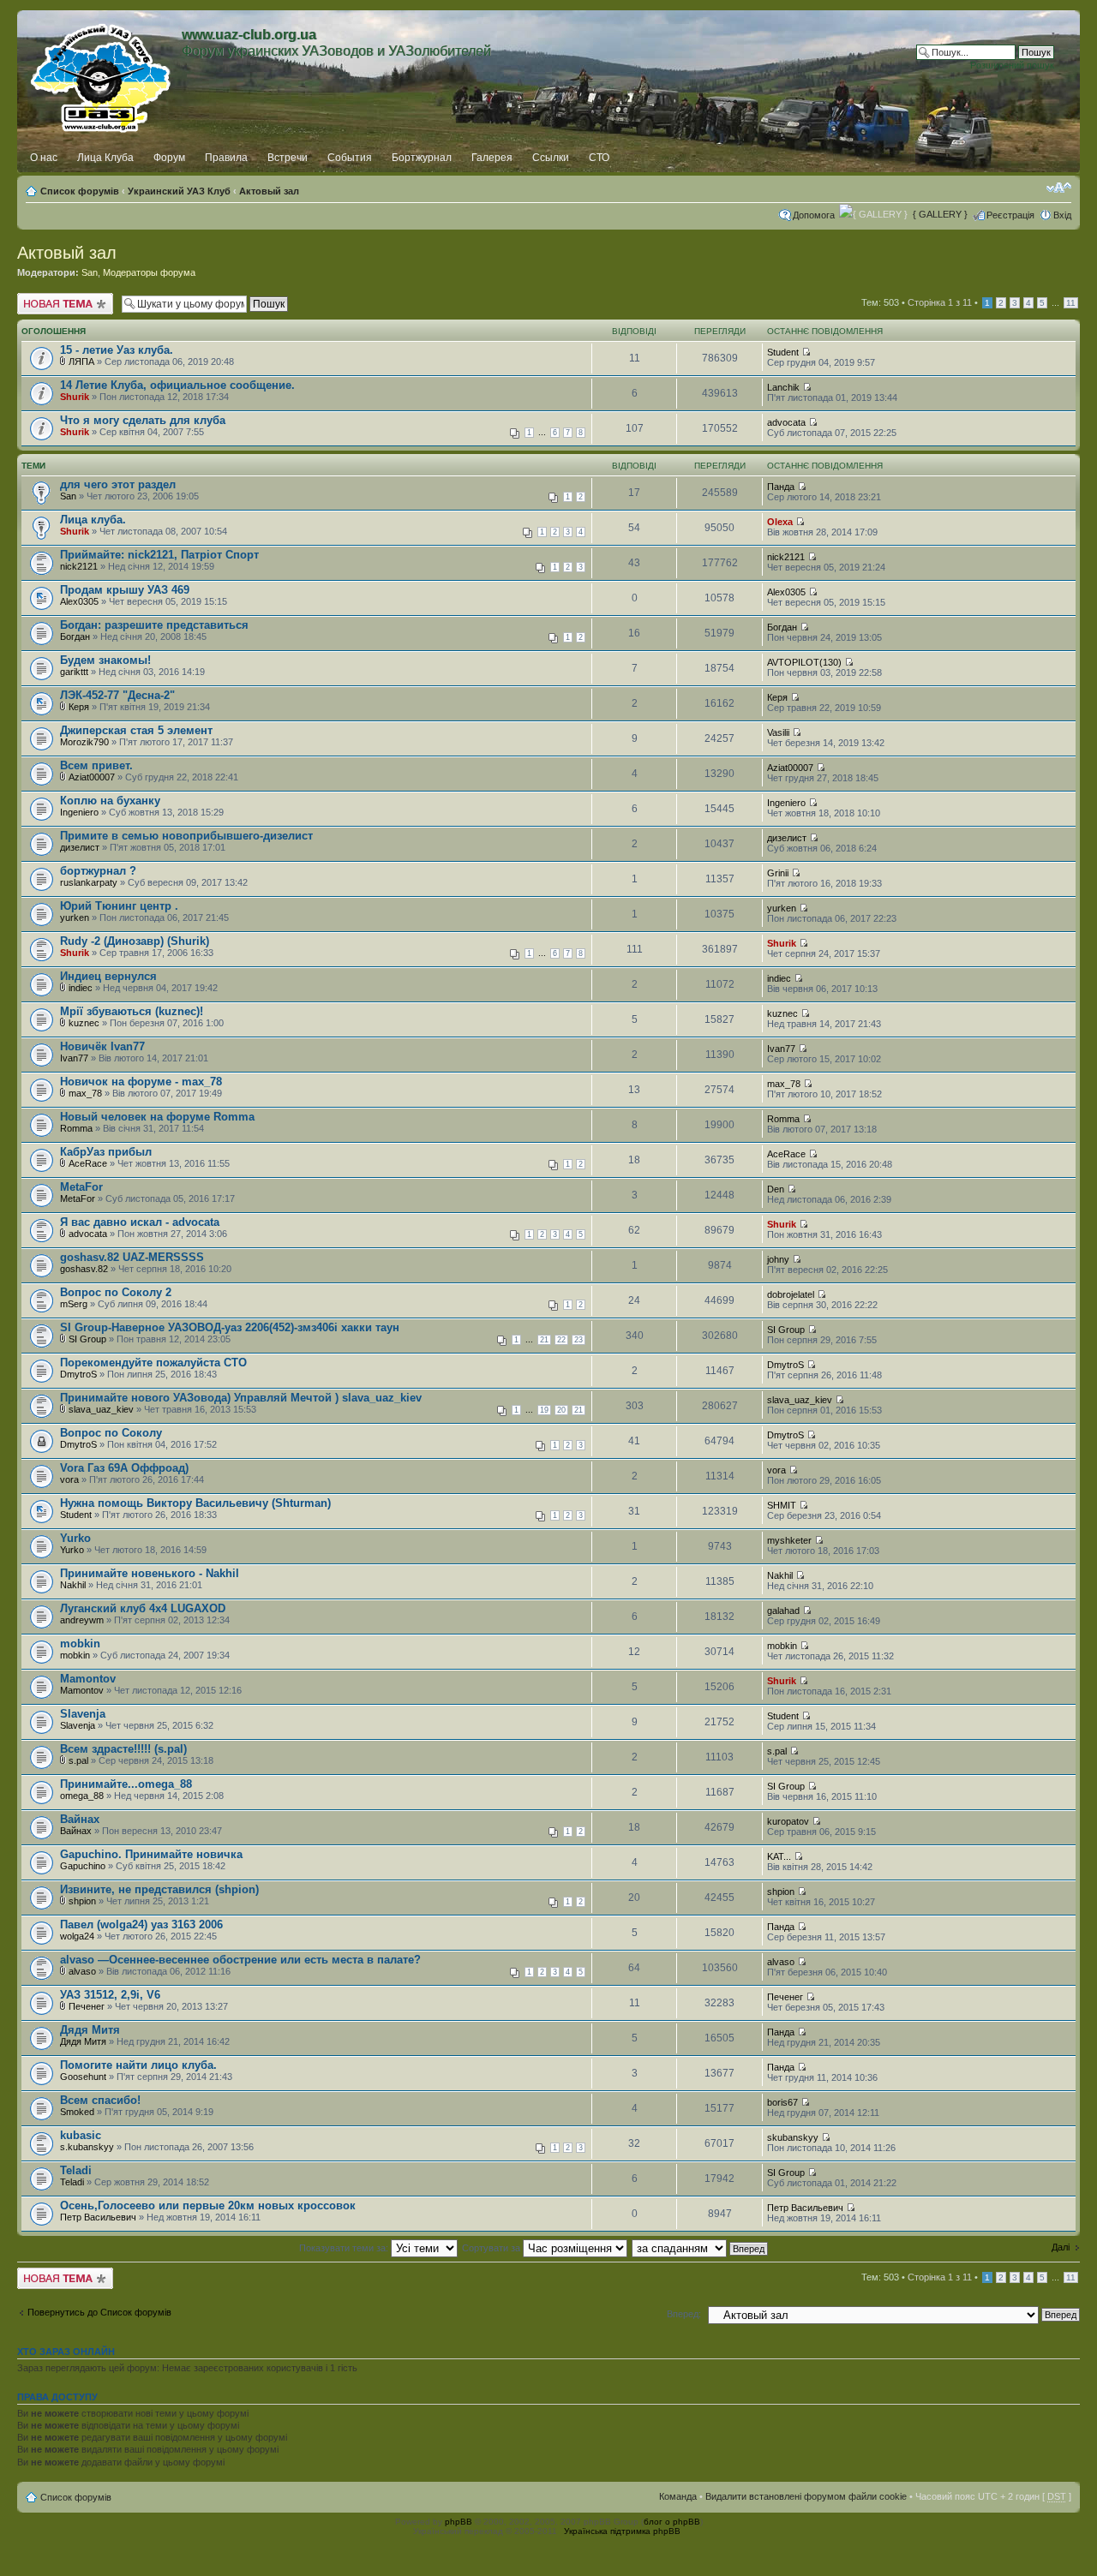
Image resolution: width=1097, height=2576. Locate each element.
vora (69, 1479)
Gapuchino (83, 1866)
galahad (783, 1611)
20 (561, 1410)
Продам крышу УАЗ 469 (125, 590)
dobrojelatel (791, 1294)
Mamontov (88, 1679)
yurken (75, 917)
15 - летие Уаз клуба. (117, 350)
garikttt (74, 672)
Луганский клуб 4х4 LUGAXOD (143, 1608)
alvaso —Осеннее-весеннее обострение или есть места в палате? (240, 1960)
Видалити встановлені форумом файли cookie (806, 2496)
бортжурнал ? (98, 871)
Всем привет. (96, 765)
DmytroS (78, 1374)
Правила (226, 158)
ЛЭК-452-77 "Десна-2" (117, 695)
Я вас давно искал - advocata (140, 1222)
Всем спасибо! (100, 2100)
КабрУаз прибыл (106, 1152)
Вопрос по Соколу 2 (116, 1292)
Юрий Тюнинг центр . (119, 906)
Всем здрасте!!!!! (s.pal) (123, 1749)
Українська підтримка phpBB (622, 2531)
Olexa (780, 522)
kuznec (84, 1023)
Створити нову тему (61, 298)
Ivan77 (74, 1058)
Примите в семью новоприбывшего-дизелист (186, 836)
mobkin (80, 1644)
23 (578, 1340)
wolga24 (77, 1936)
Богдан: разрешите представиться (154, 625)
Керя (79, 707)
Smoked (77, 2112)
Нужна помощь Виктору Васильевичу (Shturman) (195, 1503)
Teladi (76, 2170)
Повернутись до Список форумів (99, 2312)
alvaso (82, 1971)
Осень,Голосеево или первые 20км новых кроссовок (208, 2205)
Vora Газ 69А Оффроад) (124, 1468)
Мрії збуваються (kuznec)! (132, 1011)
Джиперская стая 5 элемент (136, 730)
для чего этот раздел (118, 484)
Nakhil (73, 1585)
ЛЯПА (81, 362)
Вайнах (80, 1819)
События (350, 158)
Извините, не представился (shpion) (159, 1889)
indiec (81, 988)
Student (783, 352)
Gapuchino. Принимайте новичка (151, 1854)
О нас (44, 158)
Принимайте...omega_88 (126, 1784)
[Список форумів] (102, 75)
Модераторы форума (149, 272)
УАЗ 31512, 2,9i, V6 (110, 1995)
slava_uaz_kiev (101, 1409)
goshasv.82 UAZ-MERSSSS (132, 1257)
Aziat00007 (92, 777)
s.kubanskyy (87, 2147)
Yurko (75, 1538)
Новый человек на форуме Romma (157, 1117)
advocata (786, 422)
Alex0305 (79, 601)
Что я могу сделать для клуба (143, 420)
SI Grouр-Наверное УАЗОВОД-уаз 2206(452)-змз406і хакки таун (230, 1327)
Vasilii (778, 732)
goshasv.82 (84, 1269)
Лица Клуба (105, 158)
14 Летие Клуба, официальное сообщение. (177, 385)
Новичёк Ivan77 (102, 1046)
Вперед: (684, 2314)
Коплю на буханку (110, 801)
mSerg (74, 1304)
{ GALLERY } (940, 214)
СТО (599, 158)
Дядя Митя (90, 2030)
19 (544, 1410)
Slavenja (83, 1714)
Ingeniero (79, 812)
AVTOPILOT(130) (804, 662)
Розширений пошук (1012, 65)
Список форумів (80, 191)
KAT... (779, 1856)
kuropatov (788, 1821)
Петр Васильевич (98, 2217)
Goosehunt (83, 2077)
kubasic (81, 2135)
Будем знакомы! (105, 660)
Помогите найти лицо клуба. (138, 2065)
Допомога (814, 215)
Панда (781, 487)
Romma (76, 1128)
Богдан (75, 637)
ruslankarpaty (89, 882)
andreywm (82, 1620)
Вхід (1062, 215)
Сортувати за (492, 2248)
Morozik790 (84, 742)
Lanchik (783, 387)
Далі (1061, 2247)
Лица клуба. (93, 520)
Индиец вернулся (108, 976)
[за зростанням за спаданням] (701, 2248)
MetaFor (81, 1187)
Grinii (778, 873)
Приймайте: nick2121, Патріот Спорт (159, 555)
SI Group (87, 1339)
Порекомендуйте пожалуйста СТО (153, 1363)
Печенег (87, 2006)
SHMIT (782, 1505)
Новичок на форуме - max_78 (141, 1082)
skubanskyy (793, 2137)
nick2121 (79, 566)
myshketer (789, 1540)
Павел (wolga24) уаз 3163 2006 (141, 1925)
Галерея (492, 158)
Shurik (75, 397)
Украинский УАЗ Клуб (179, 191)
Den (776, 1189)
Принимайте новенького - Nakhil (150, 1573)
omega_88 (82, 1796)
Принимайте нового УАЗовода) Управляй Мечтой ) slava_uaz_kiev (241, 1398)
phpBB (459, 2522)
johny (778, 1259)
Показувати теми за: (345, 2248)
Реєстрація (1010, 215)
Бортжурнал (422, 158)
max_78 (85, 1093)
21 (544, 1340)
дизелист (80, 847)
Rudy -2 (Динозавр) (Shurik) (135, 941)
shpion (82, 1901)
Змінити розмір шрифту (1059, 188)
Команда (678, 2496)
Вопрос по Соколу (111, 1433)
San (90, 272)
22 (561, 1340)
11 (1071, 303)
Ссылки (551, 158)
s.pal (78, 1760)
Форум (169, 158)
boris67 (782, 2102)
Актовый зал (269, 191)
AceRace (88, 1163)
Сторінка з (940, 302)
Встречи (288, 158)
